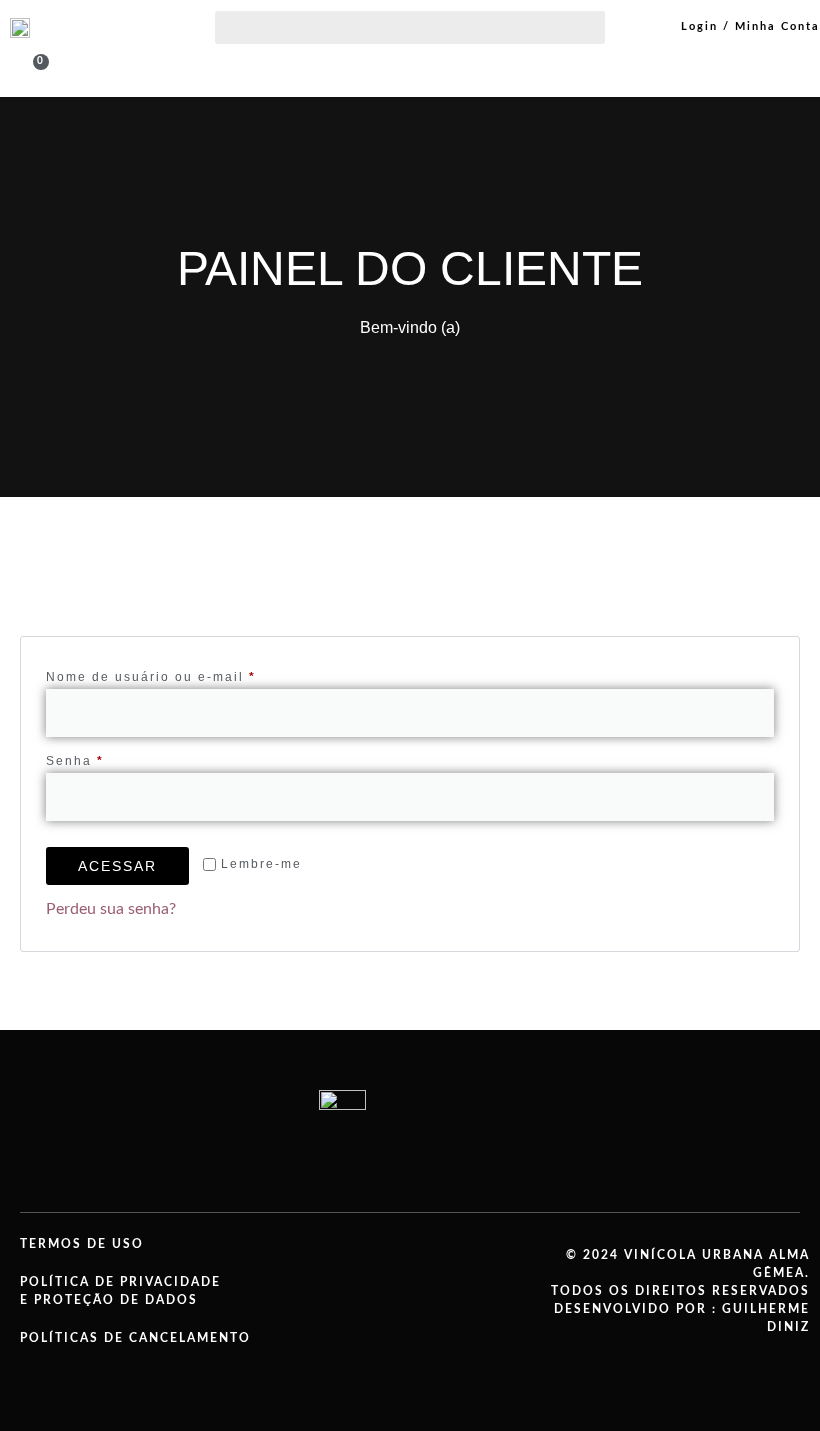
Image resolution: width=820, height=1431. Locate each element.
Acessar (117, 866)
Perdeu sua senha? (111, 909)
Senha (116, 758)
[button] (410, 27)
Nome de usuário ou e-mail (192, 674)
